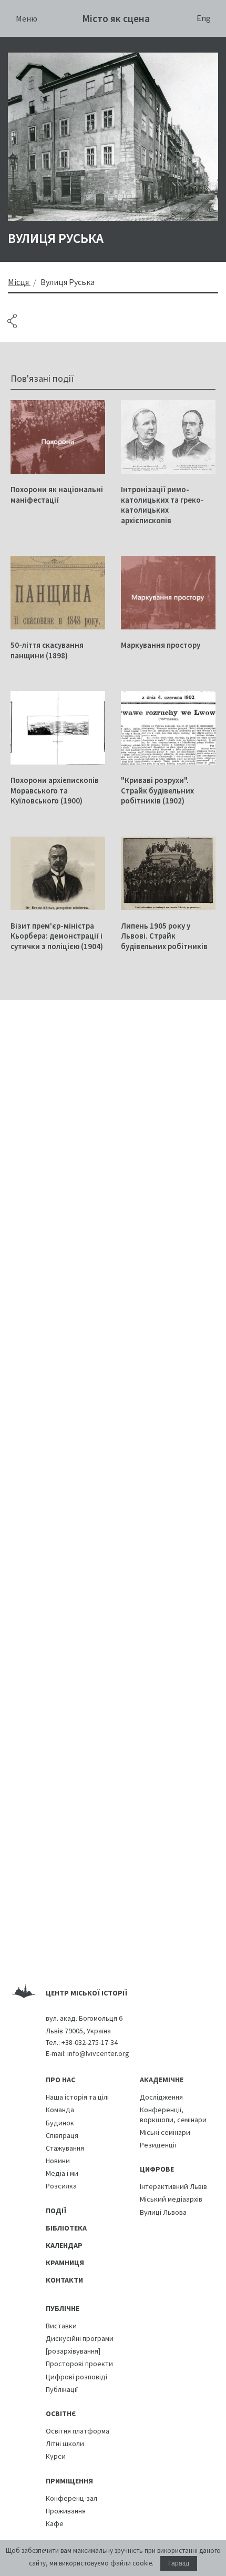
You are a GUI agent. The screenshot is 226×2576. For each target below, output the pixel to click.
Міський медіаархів (171, 2199)
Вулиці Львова (163, 2212)
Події (56, 2211)
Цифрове (157, 2169)
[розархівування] (73, 2351)
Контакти (64, 2280)
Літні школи (65, 2443)
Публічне (63, 2308)
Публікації (62, 2389)
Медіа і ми (62, 2173)
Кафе (55, 2523)
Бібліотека (66, 2228)
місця (18, 282)
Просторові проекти (79, 2364)
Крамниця (65, 2263)
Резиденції (158, 2145)
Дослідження (161, 2097)
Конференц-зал (71, 2498)
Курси (56, 2456)
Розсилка (61, 2186)
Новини (58, 2161)
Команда (60, 2110)
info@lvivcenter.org (98, 2053)
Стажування (65, 2148)
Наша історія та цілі (77, 2097)
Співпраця (62, 2135)
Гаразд (179, 2563)
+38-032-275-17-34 (90, 2042)
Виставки (61, 2326)
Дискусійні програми (80, 2338)
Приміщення (69, 2481)
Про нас (60, 2080)
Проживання (66, 2511)
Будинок (60, 2123)
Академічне (162, 2080)
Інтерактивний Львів (173, 2186)
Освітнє (61, 2414)
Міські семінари (165, 2132)
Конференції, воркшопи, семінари (173, 2114)
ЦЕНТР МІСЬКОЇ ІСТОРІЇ (86, 1993)
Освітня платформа (78, 2431)
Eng (204, 18)
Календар (64, 2245)
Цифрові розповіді (76, 2377)
